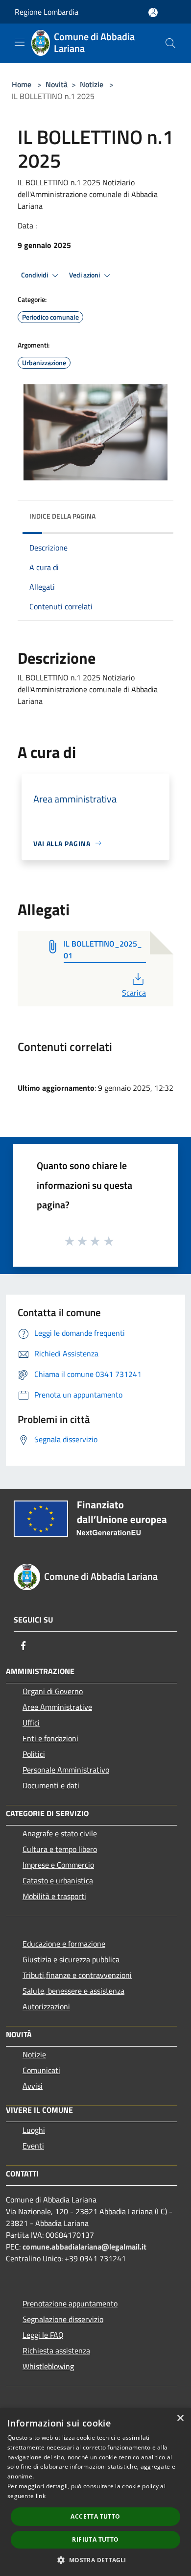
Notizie (92, 84)
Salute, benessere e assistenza (73, 1991)
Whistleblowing (48, 2366)
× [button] (180, 2418)
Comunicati (41, 2070)
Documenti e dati (51, 1785)
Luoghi (34, 2130)
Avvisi (33, 2086)
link (41, 2496)
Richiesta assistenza (56, 2351)
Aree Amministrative (57, 1707)
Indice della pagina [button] (62, 516)
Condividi (35, 275)
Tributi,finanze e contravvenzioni (77, 1975)
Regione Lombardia (47, 12)
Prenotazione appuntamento (70, 2303)
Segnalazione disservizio (63, 2319)
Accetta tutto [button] (95, 2516)
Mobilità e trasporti (54, 1896)
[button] (95, 2560)
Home (22, 84)
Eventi (33, 2146)
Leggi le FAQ (43, 2335)
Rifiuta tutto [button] (95, 2539)
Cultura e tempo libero (60, 1849)
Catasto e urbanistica (58, 1880)
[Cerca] (170, 43)
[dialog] (95, 2492)
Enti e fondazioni (50, 1738)
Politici (34, 1754)
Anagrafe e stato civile (60, 1833)
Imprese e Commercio (58, 1865)
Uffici (31, 1723)
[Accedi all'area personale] (153, 13)
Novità (57, 84)
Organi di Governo (53, 1691)
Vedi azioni (85, 275)
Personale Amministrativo (66, 1770)
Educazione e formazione (64, 1944)
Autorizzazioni (46, 2006)
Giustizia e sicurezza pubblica (71, 1959)
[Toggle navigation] (20, 42)
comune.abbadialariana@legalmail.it (84, 2247)
